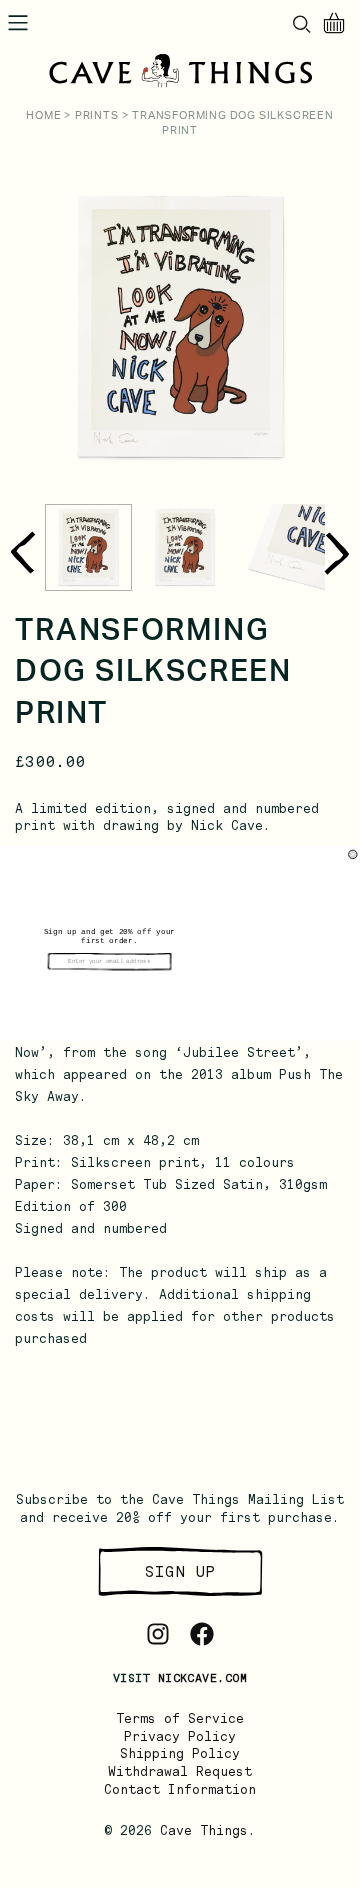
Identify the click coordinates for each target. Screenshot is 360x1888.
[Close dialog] (352, 854)
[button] (109, 985)
